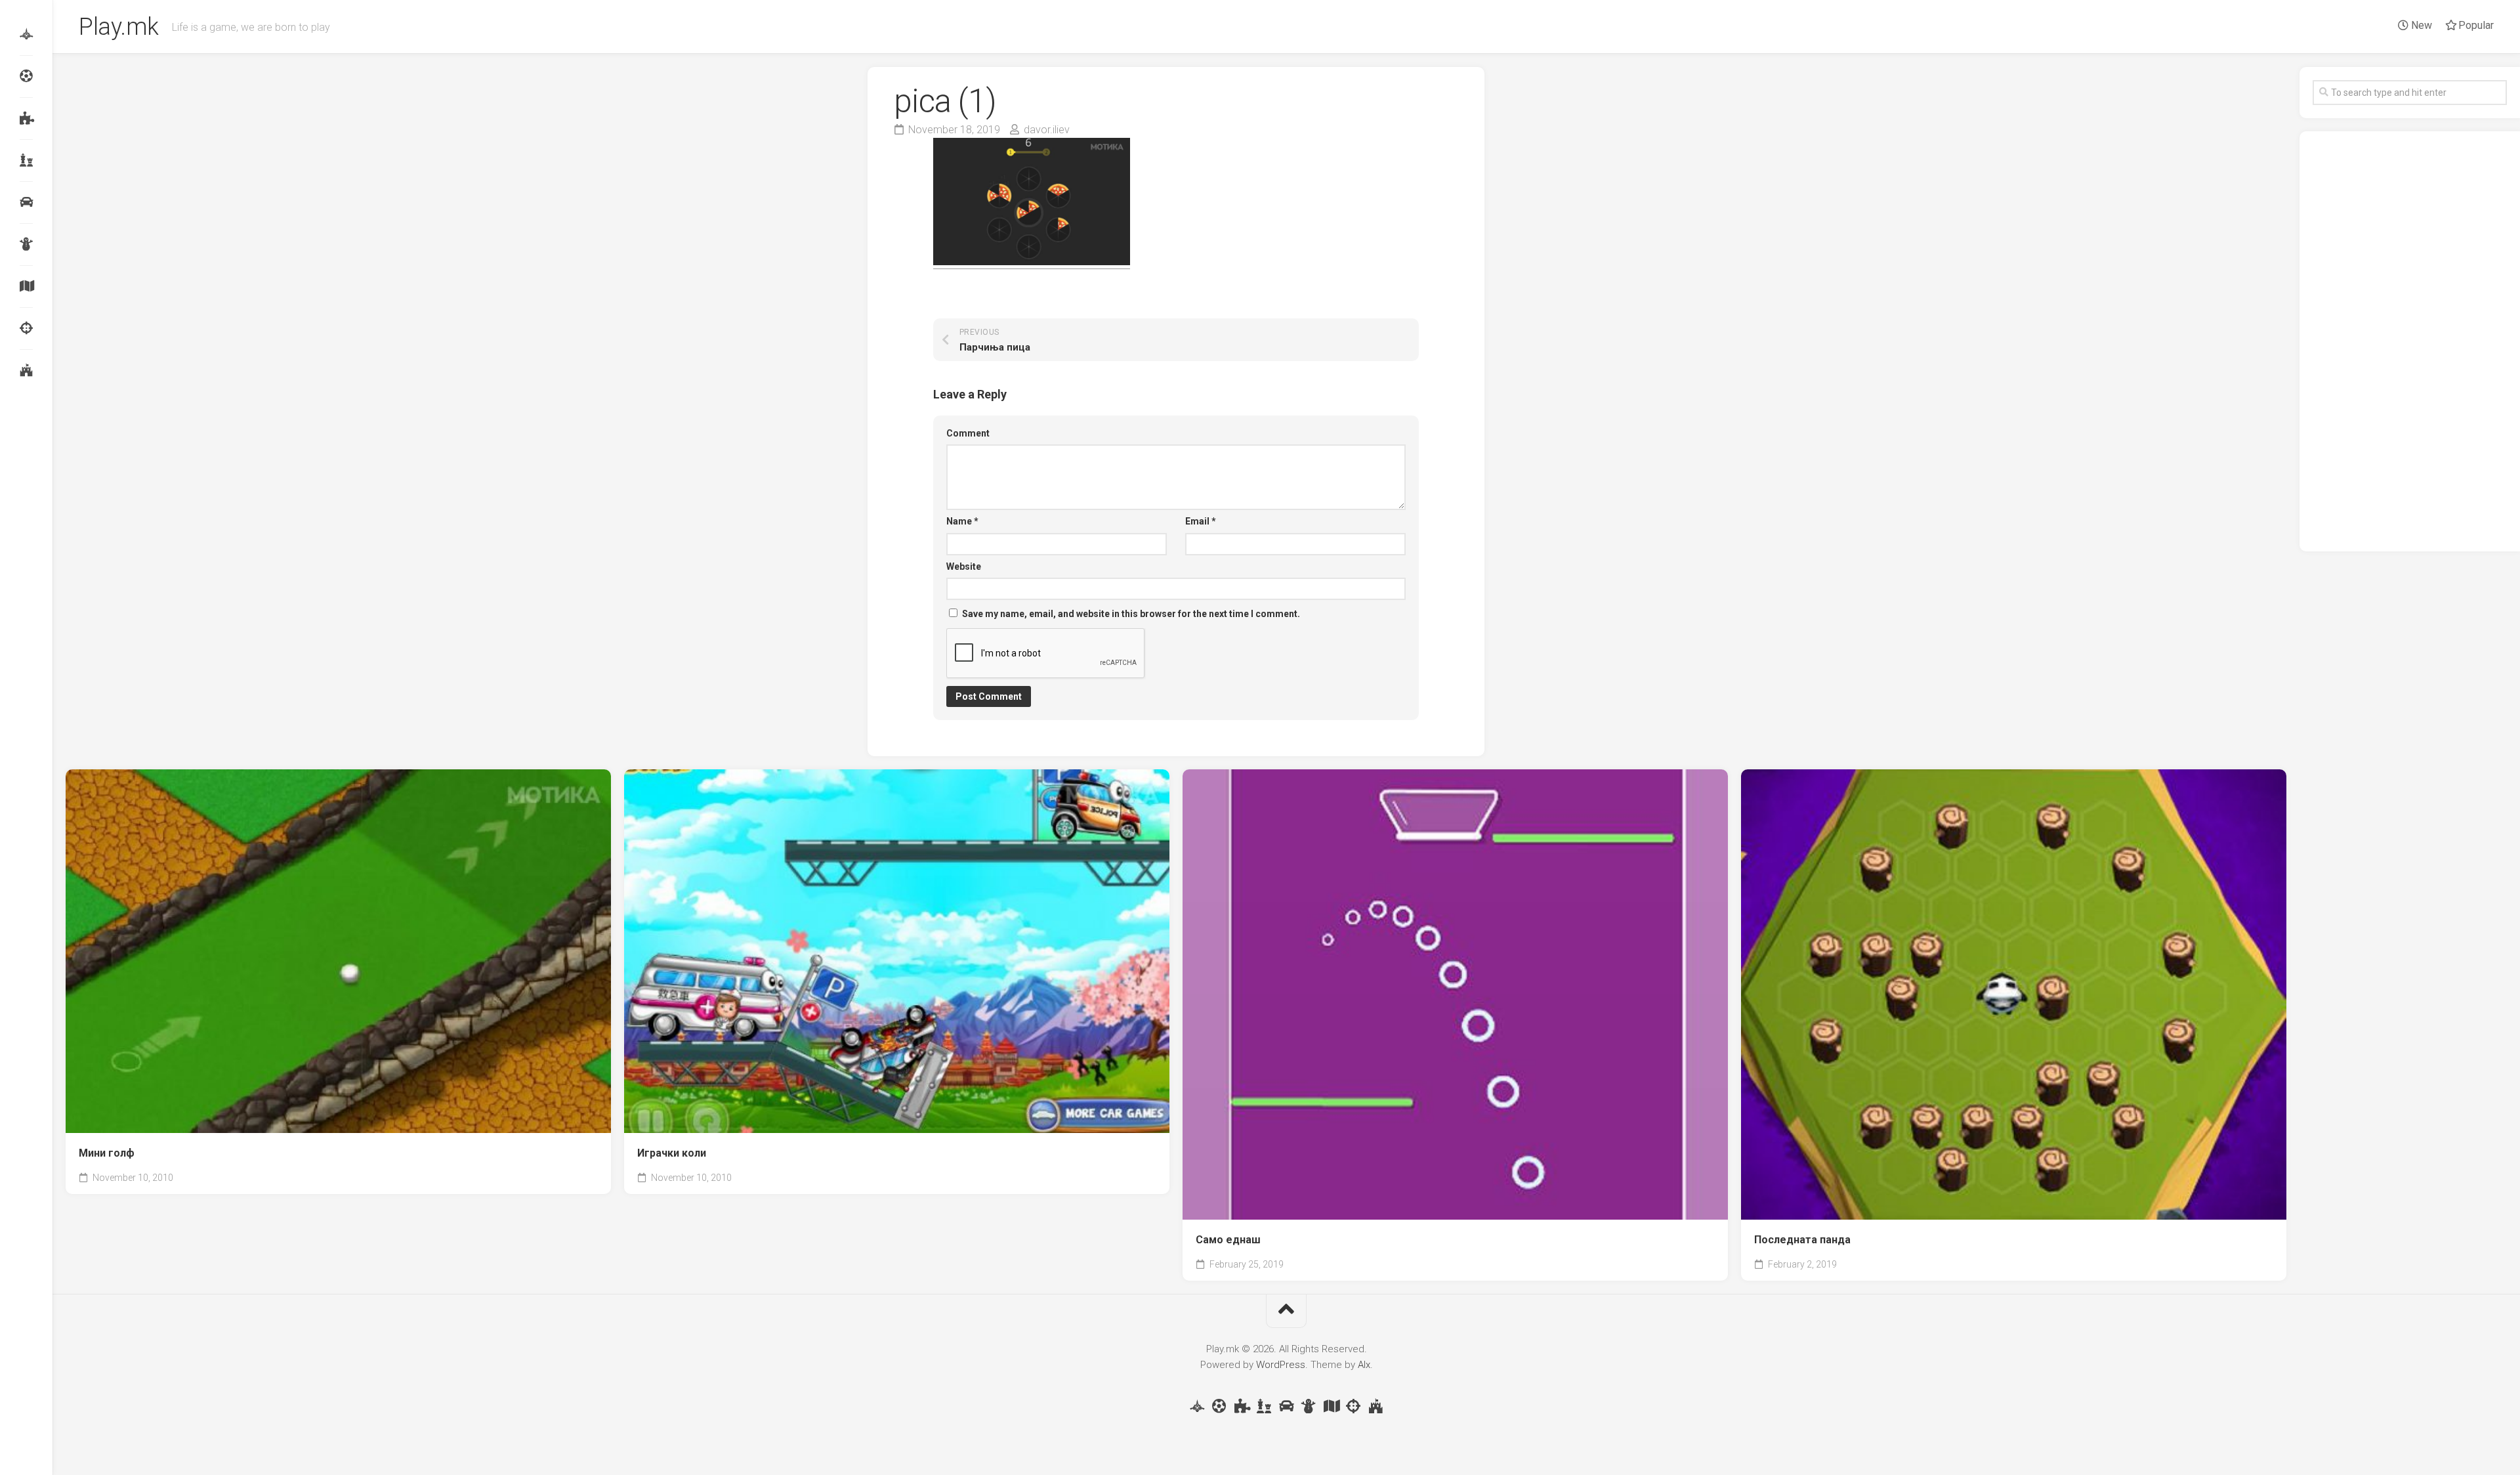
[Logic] (26, 118)
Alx (1364, 1365)
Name (962, 521)
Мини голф (107, 1153)
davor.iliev (1047, 130)
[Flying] (26, 34)
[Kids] (26, 244)
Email (1201, 521)
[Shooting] (26, 328)
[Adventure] (26, 286)
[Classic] (26, 160)
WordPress (1281, 1365)
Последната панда (1802, 1240)
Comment (968, 433)
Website (964, 566)
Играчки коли (672, 1153)
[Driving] (26, 202)
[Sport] (26, 76)
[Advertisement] (2410, 341)
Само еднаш (1228, 1240)
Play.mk (119, 27)
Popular (2475, 25)
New (2420, 25)
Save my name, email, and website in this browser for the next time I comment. (1131, 614)
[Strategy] (26, 370)
